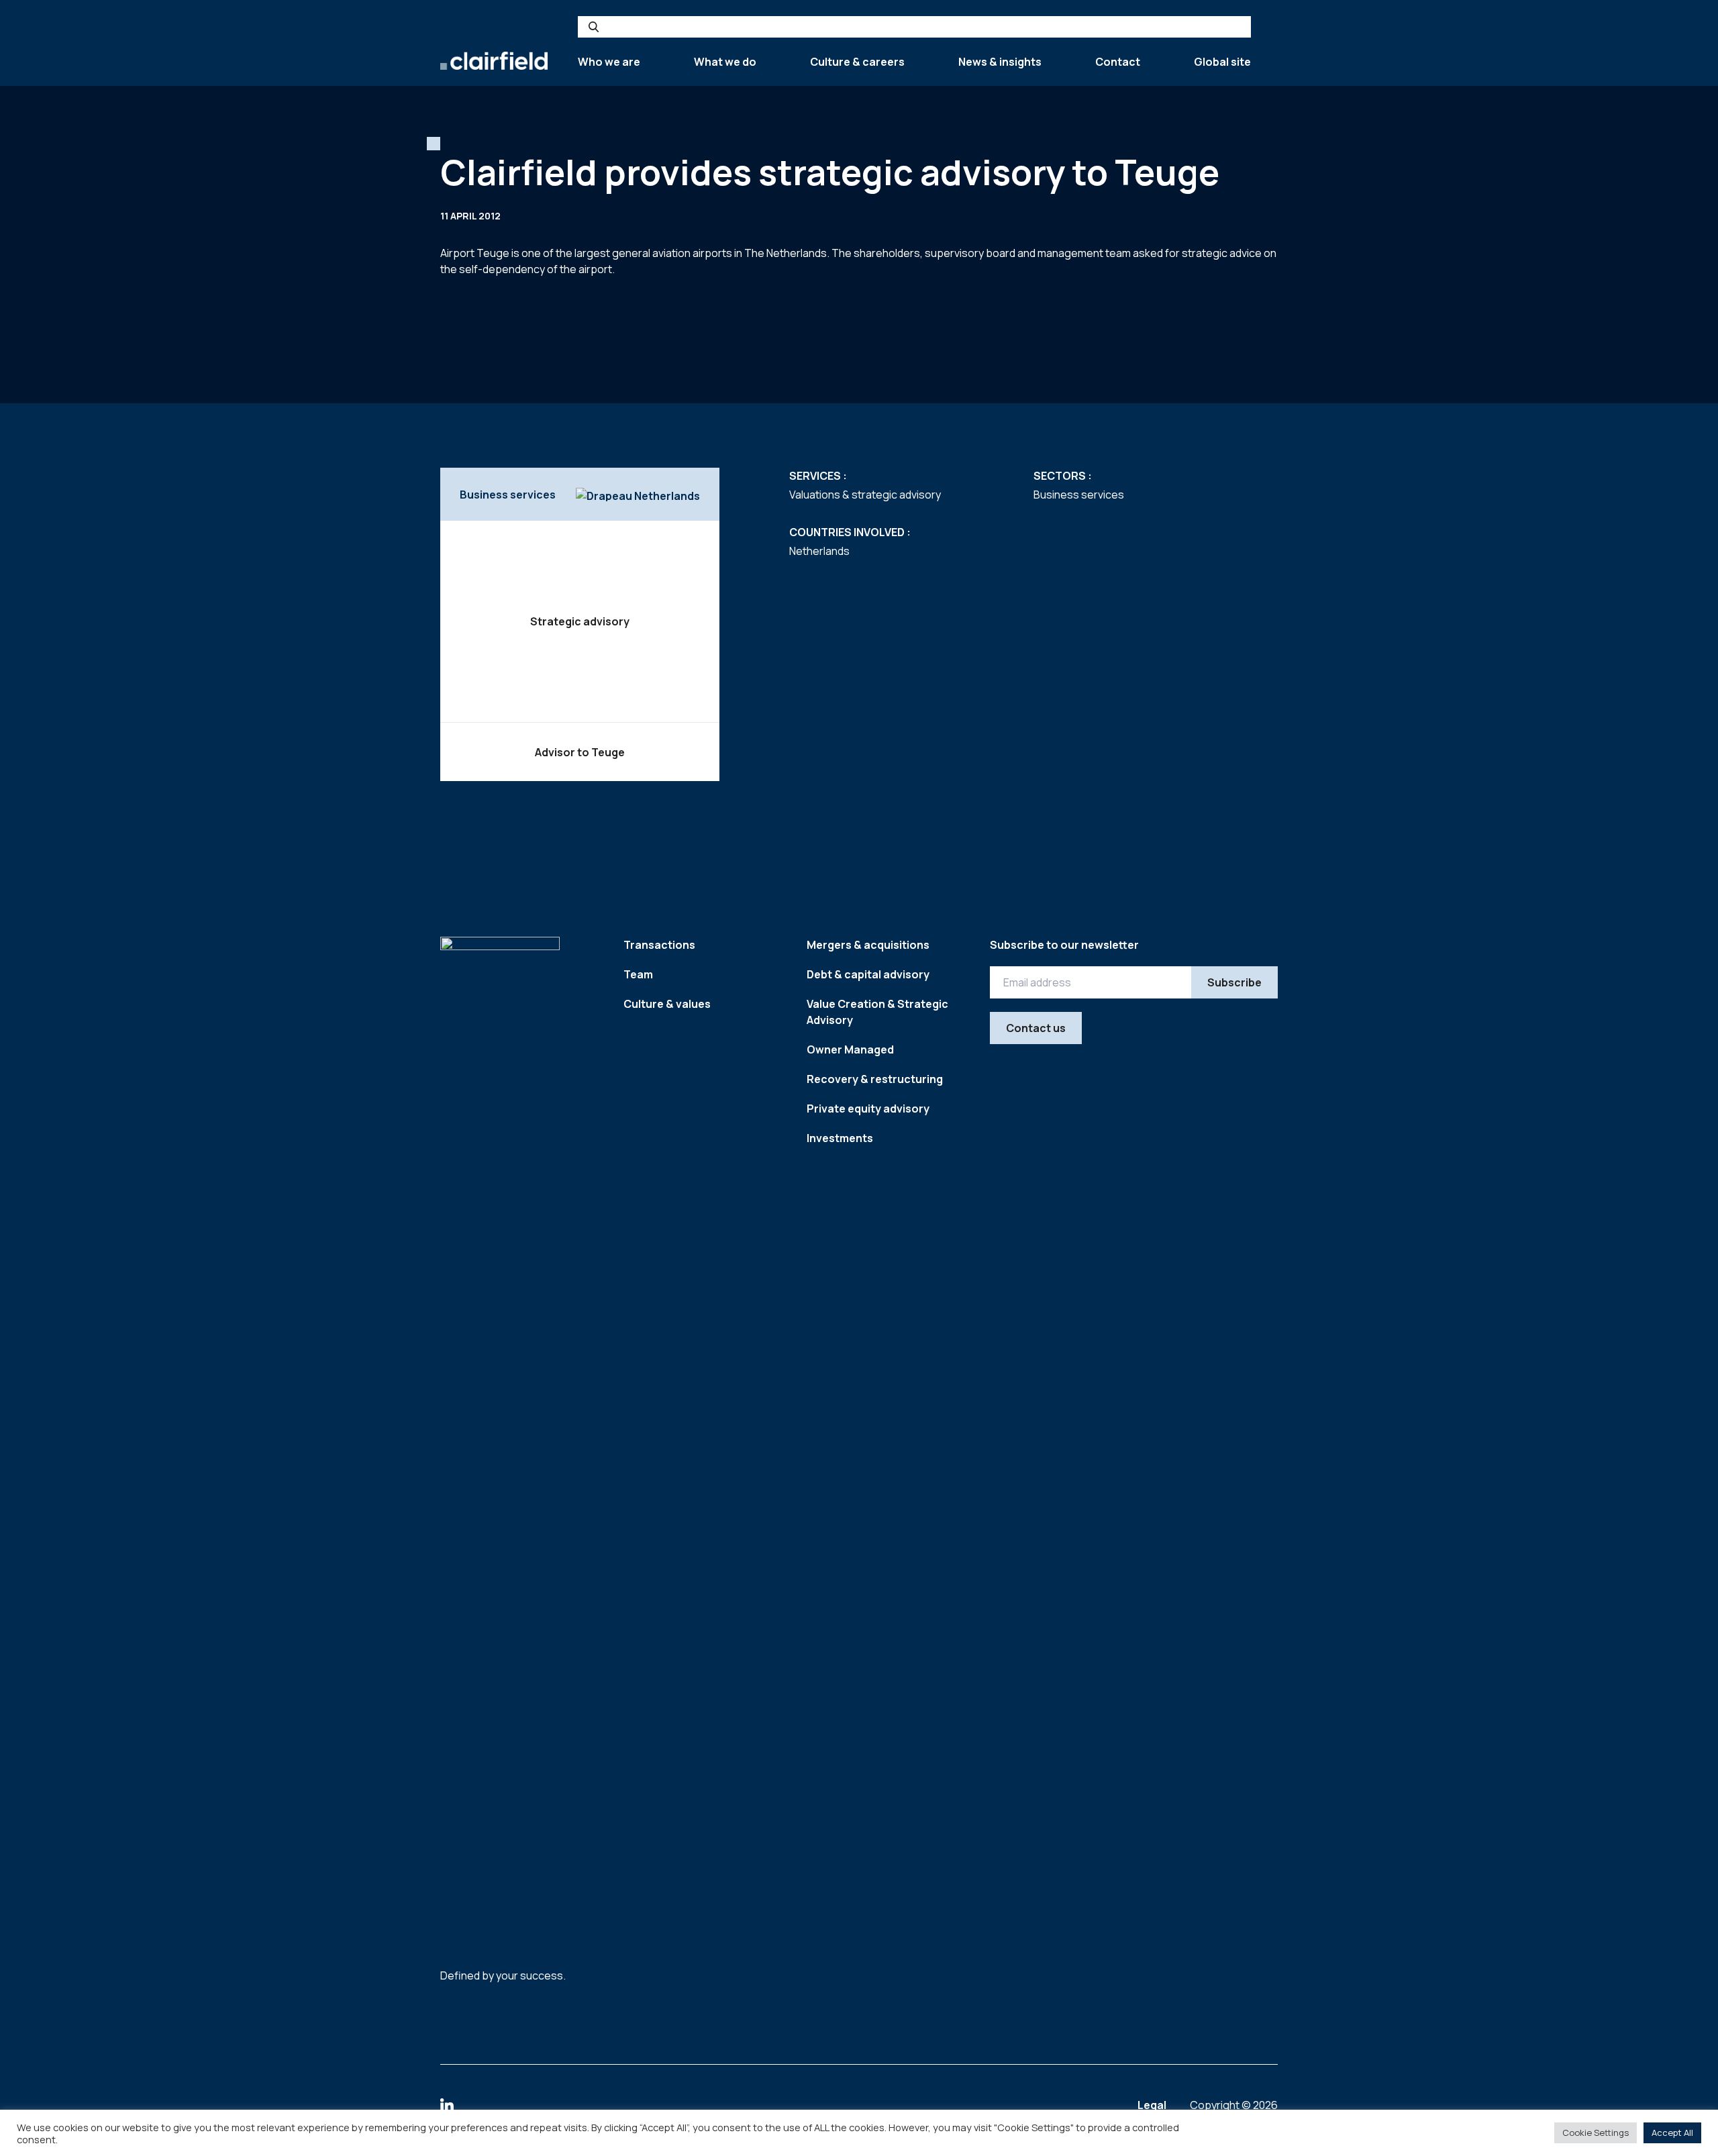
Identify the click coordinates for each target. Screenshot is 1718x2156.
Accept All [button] (1672, 2133)
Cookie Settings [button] (1596, 2133)
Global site (1222, 62)
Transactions (659, 945)
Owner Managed (850, 1049)
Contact (1118, 62)
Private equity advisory (868, 1109)
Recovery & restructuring (875, 1079)
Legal (1153, 2105)
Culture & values (667, 1004)
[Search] (594, 27)
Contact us (1036, 1028)
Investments (840, 1138)
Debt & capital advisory (868, 974)
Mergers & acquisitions (868, 945)
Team (638, 974)
